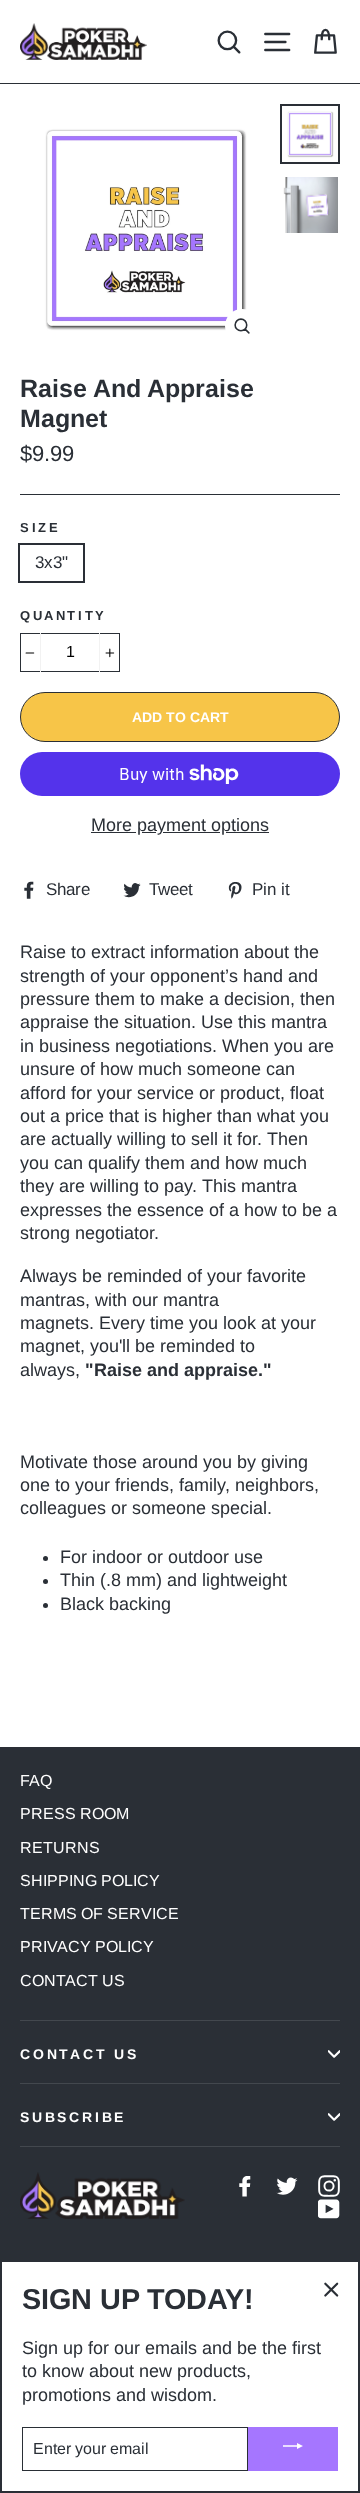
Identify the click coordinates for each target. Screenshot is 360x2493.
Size (40, 527)
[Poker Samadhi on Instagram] (329, 2184)
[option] (144, 228)
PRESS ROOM (74, 1813)
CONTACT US (72, 1980)
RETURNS (60, 1847)
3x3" (51, 562)
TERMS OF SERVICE (99, 1913)
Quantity (63, 615)
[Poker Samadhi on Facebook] (245, 2184)
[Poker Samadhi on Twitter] (287, 2184)
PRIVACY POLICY (87, 1946)
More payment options (180, 825)
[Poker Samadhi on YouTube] (329, 2208)
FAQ (36, 1780)
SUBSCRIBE (73, 2117)
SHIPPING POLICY (90, 1880)
